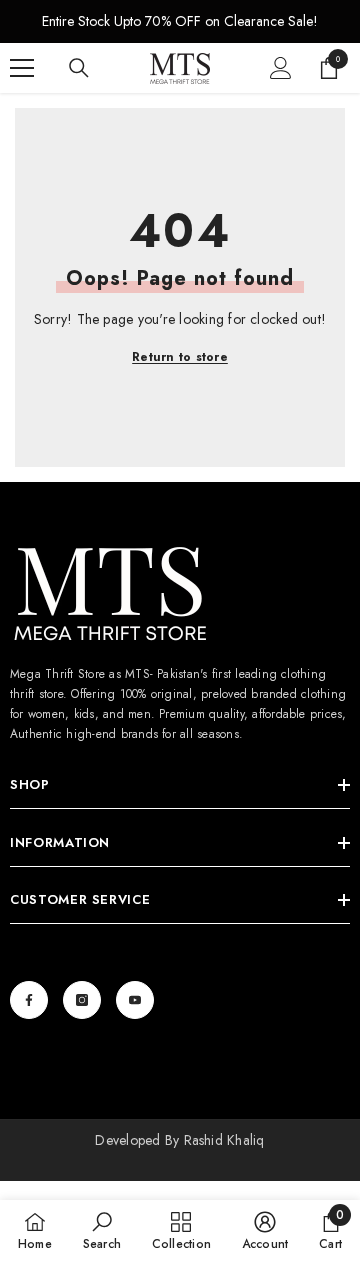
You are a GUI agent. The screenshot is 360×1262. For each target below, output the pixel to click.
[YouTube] (135, 1000)
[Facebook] (29, 1000)
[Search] (79, 68)
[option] (180, 21)
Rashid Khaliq (224, 1140)
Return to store (180, 357)
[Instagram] (82, 1000)
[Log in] (281, 68)
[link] (102, 1230)
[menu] (22, 68)
